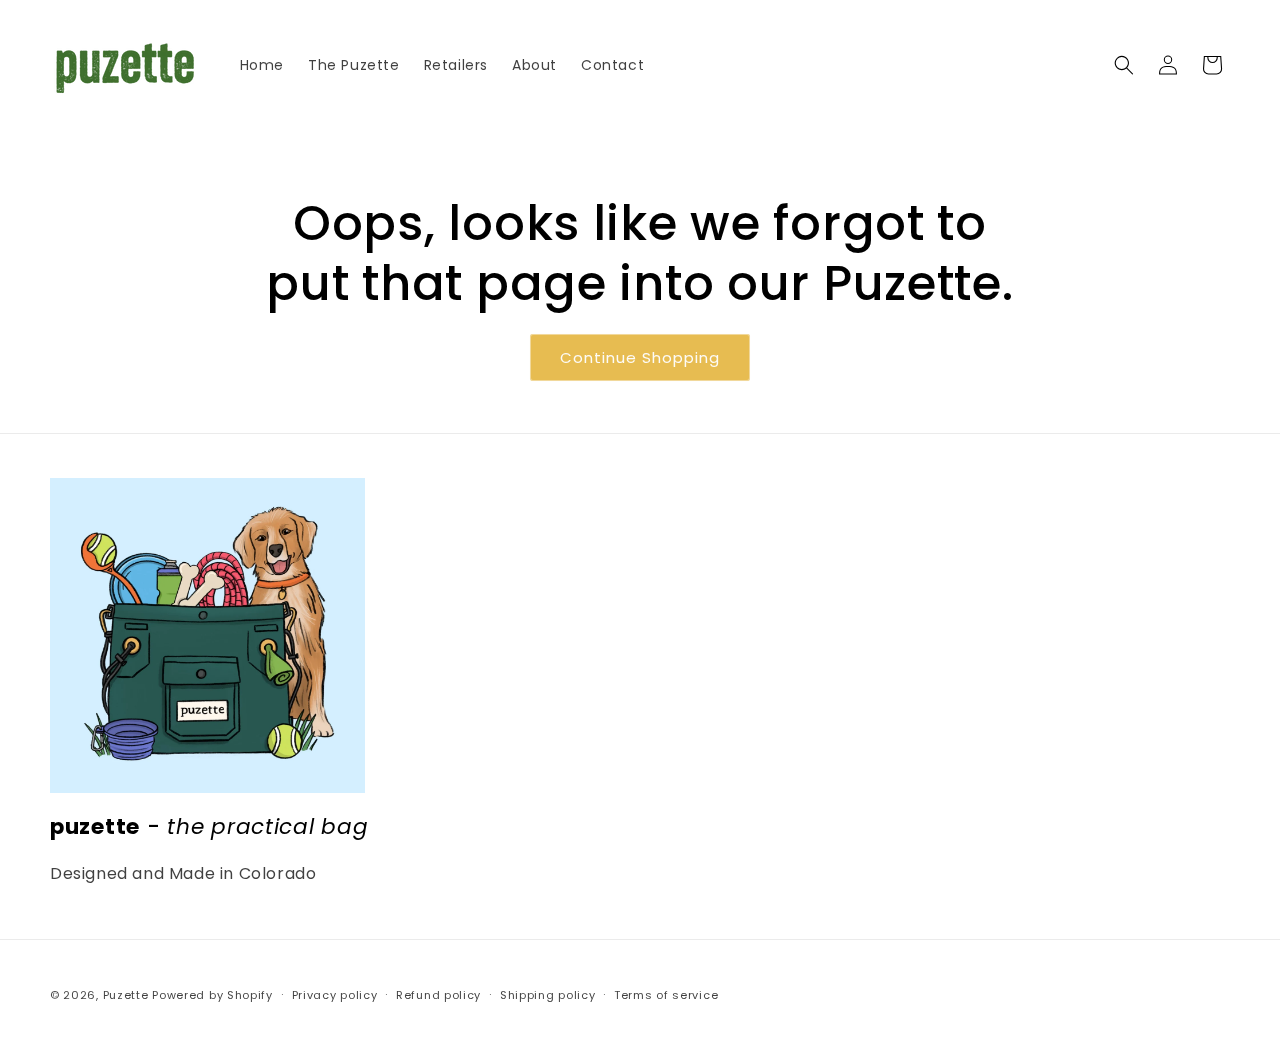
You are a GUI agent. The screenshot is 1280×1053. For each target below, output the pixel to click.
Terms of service (666, 995)
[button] (1124, 65)
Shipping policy (548, 995)
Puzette (126, 995)
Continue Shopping (640, 357)
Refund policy (438, 995)
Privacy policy (335, 995)
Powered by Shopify (212, 995)
